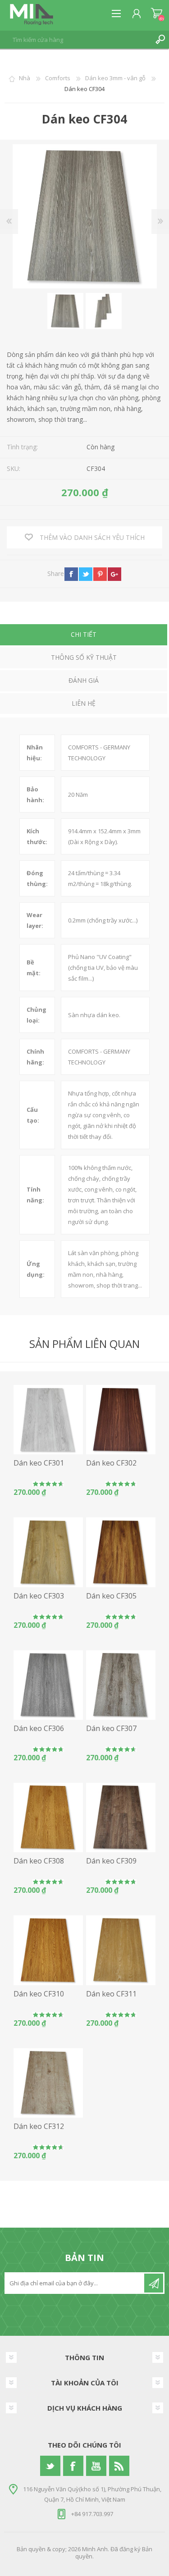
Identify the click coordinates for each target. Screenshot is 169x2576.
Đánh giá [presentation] (84, 680)
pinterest (100, 574)
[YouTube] (96, 2466)
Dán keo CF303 (39, 1596)
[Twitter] (50, 2466)
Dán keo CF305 (111, 1596)
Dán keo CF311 (111, 1994)
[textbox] (75, 40)
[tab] (84, 636)
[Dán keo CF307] (121, 1685)
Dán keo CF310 (39, 1994)
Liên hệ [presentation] (84, 703)
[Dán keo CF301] (48, 1420)
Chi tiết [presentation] (84, 634)
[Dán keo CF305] (121, 1552)
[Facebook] (73, 2466)
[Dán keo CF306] (48, 1685)
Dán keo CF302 (111, 1463)
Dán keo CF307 (111, 1729)
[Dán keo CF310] (48, 1950)
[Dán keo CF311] (121, 1950)
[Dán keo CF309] (121, 1818)
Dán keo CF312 (39, 2126)
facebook (71, 574)
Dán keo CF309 (111, 1861)
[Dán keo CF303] (48, 1552)
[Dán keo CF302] (121, 1420)
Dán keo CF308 (39, 1861)
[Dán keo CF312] (48, 2083)
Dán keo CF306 (39, 1729)
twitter (86, 574)
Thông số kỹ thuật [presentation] (84, 657)
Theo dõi (154, 2283)
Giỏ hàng (157, 14)
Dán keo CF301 (39, 1463)
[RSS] (119, 2466)
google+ (114, 574)
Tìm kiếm (160, 40)
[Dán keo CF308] (48, 1818)
